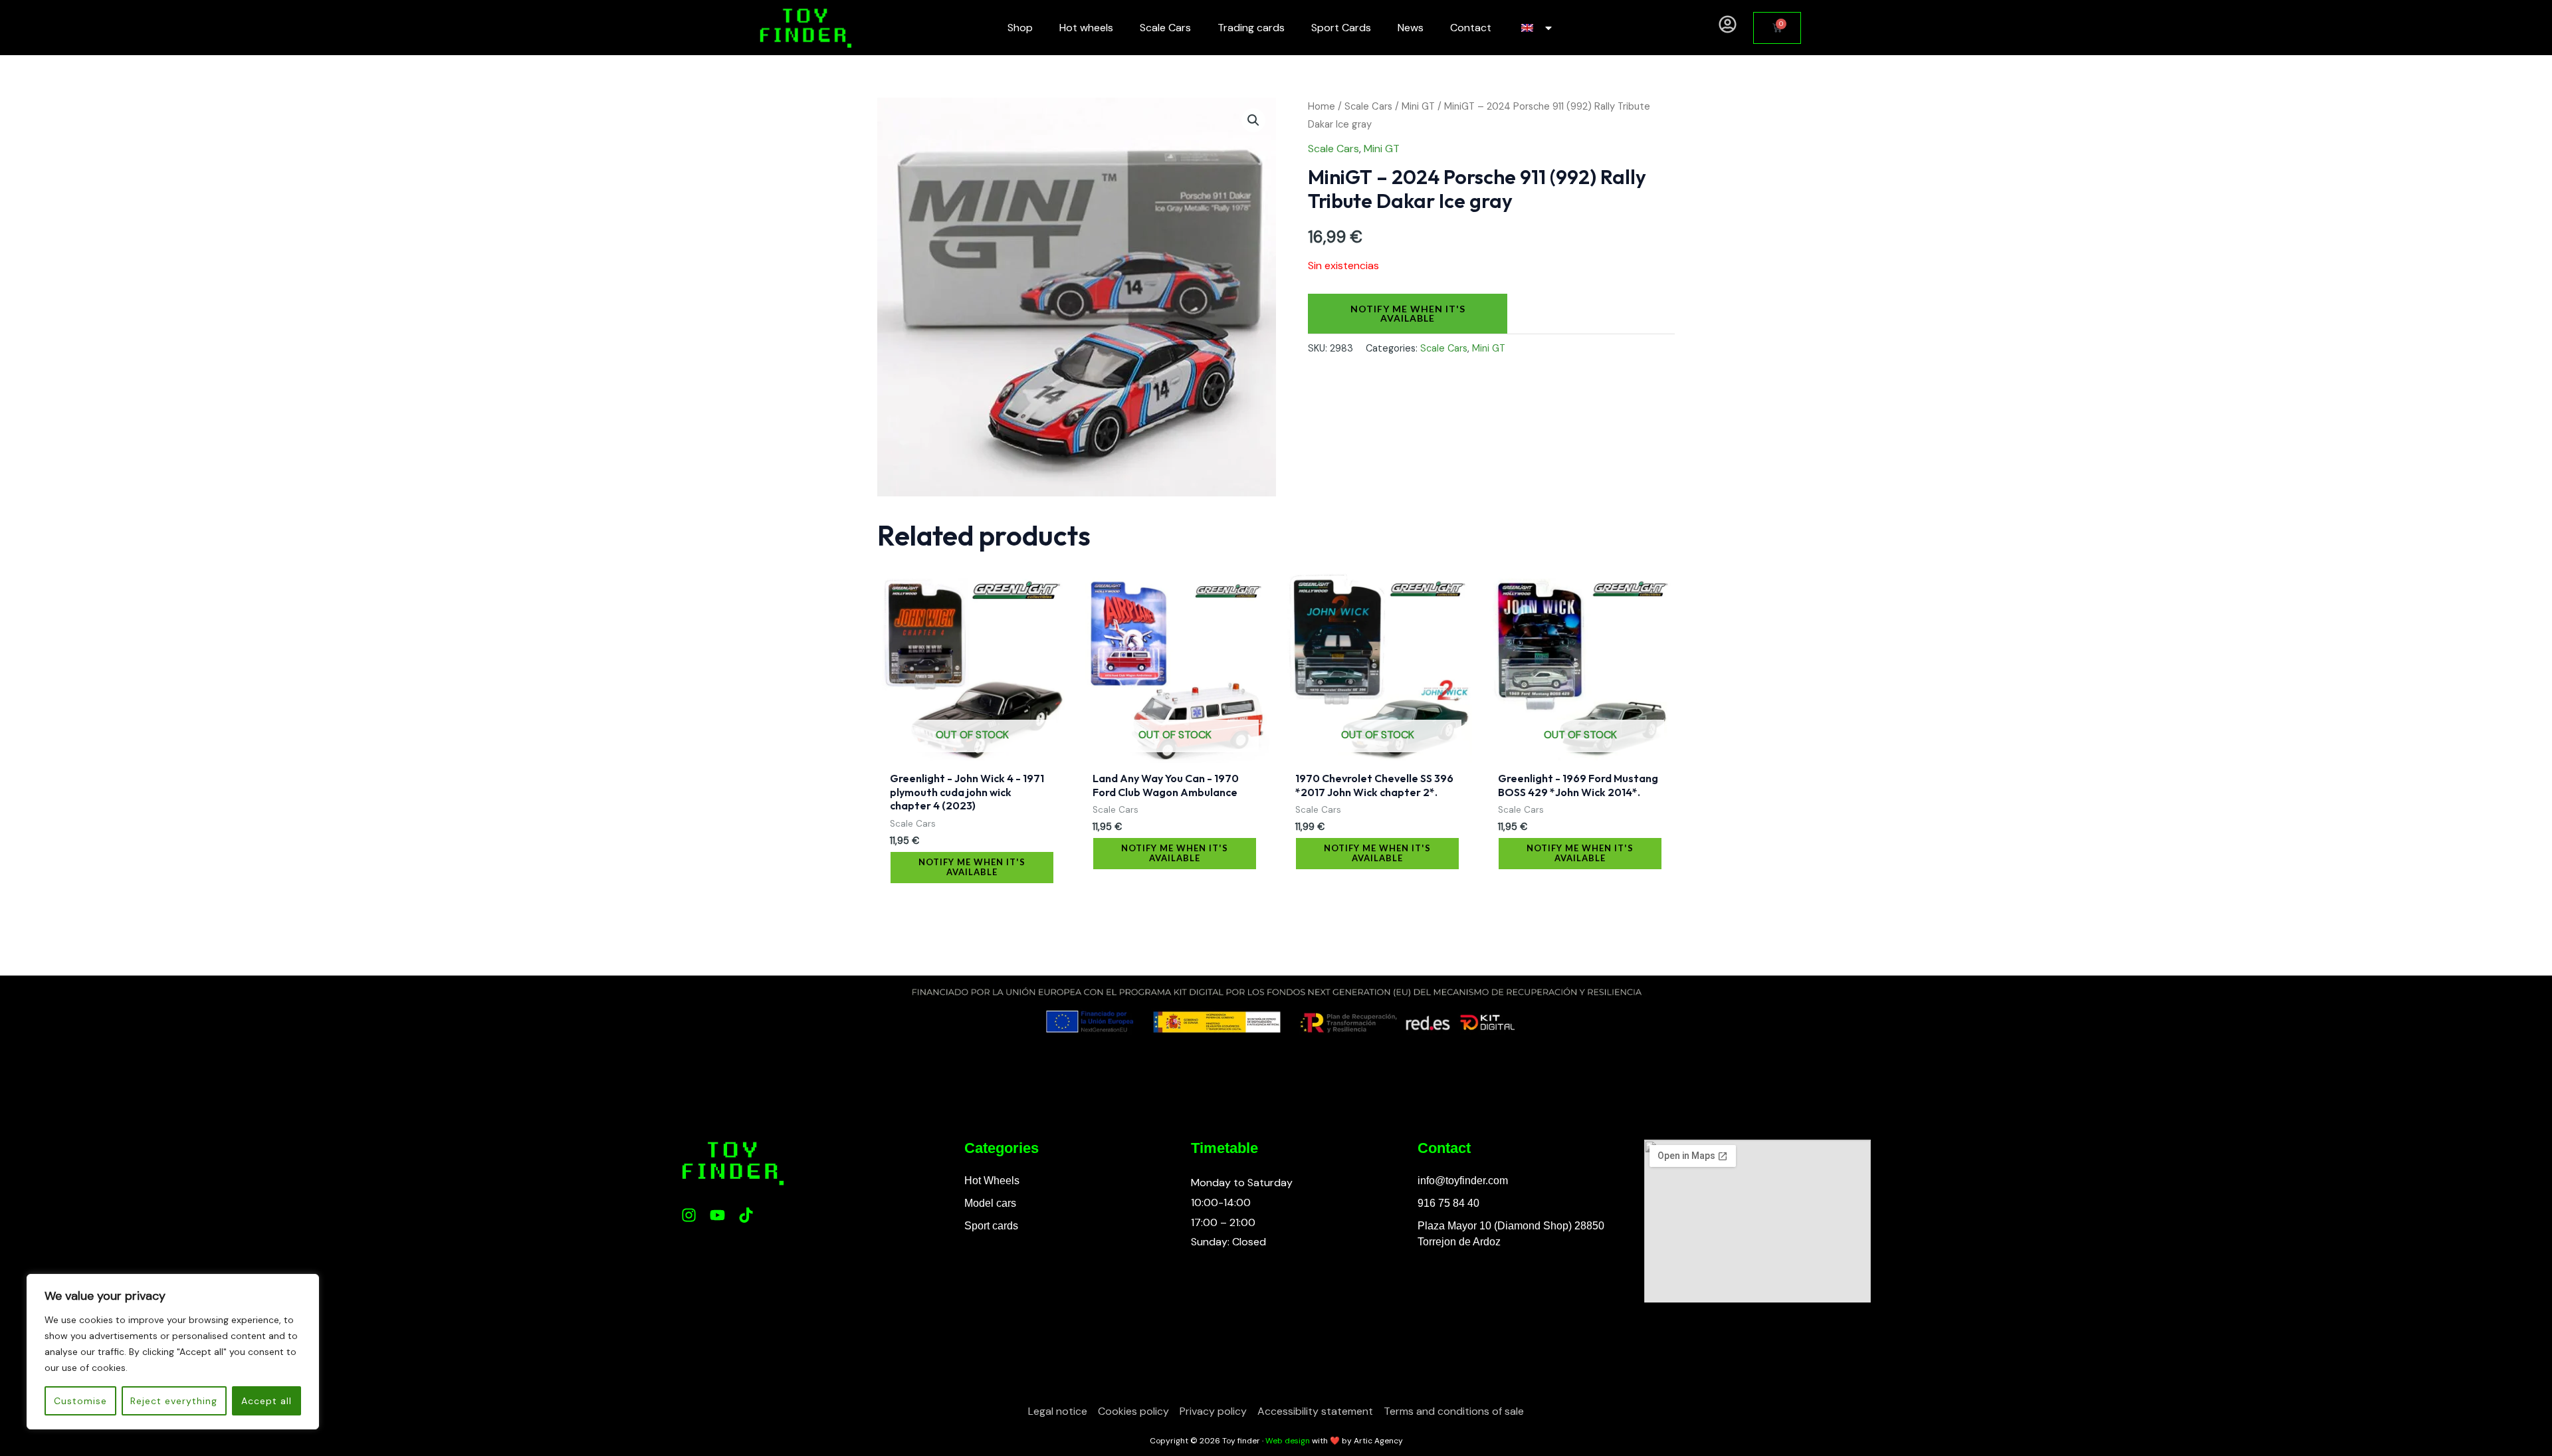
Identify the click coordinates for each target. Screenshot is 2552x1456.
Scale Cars (1165, 28)
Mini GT (1418, 106)
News (1411, 28)
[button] (1253, 120)
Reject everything (174, 1401)
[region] (173, 1352)
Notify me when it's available (1408, 313)
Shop (1020, 28)
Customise (80, 1401)
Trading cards (1251, 28)
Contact (1471, 28)
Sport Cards (1341, 28)
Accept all (266, 1401)
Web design (1288, 1441)
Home (1322, 106)
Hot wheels (1086, 28)
